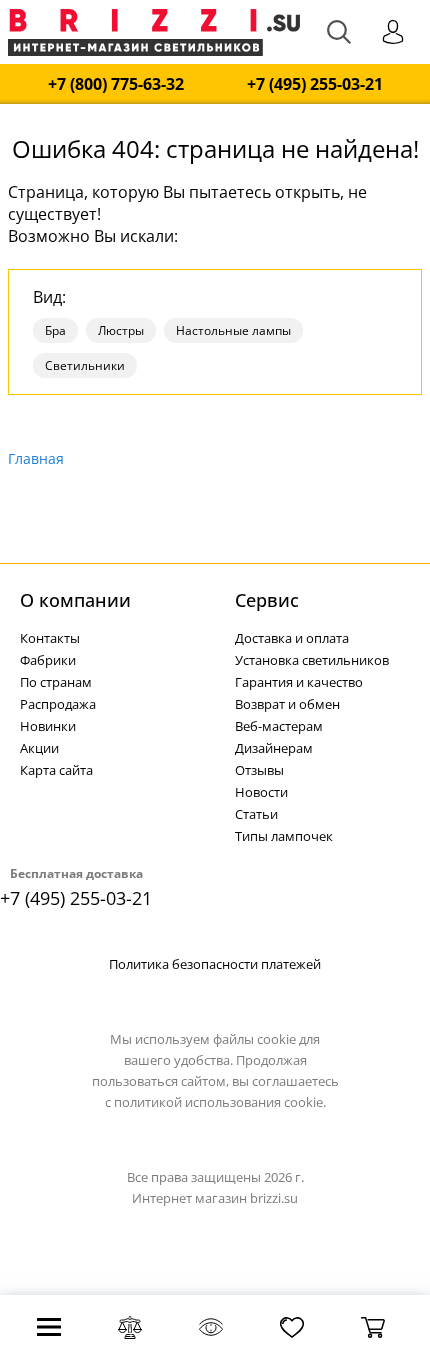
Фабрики (48, 660)
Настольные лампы (233, 330)
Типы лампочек (284, 836)
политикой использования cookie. (220, 1102)
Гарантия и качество (299, 682)
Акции (39, 748)
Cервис (267, 600)
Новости (261, 792)
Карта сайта (56, 770)
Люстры (121, 330)
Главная (36, 458)
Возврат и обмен (287, 704)
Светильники (85, 365)
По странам (56, 682)
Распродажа (58, 704)
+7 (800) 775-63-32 (116, 84)
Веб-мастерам (279, 726)
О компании (75, 600)
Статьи (256, 814)
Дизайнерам (274, 748)
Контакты (50, 638)
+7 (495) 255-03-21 (315, 84)
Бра (55, 330)
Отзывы (259, 770)
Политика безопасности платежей (215, 964)
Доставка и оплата (292, 638)
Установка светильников (312, 660)
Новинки (48, 726)
